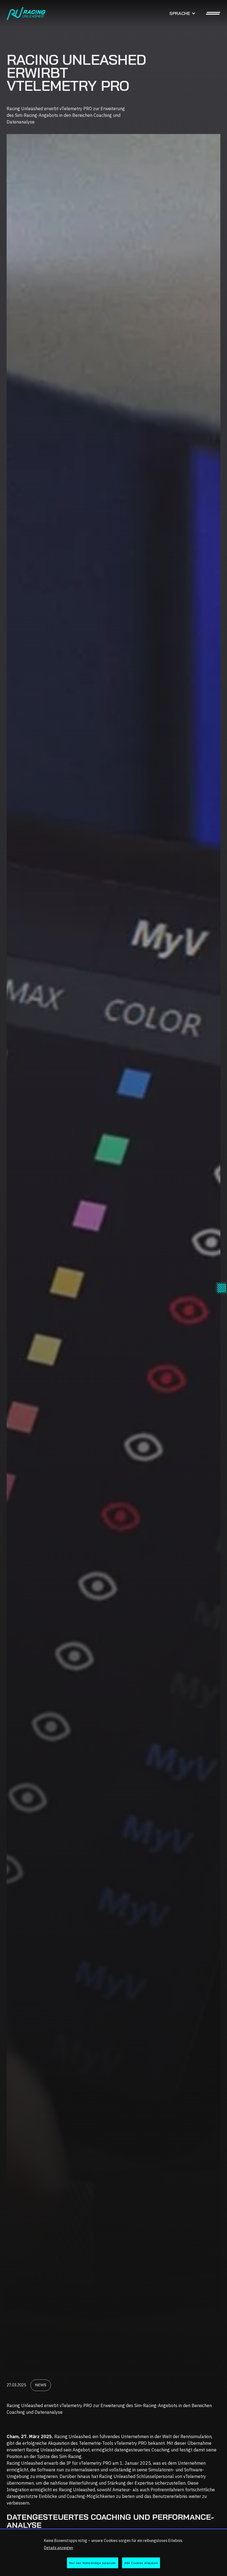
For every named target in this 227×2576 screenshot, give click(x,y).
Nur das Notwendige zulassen (92, 2563)
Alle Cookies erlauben (141, 2563)
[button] (183, 13)
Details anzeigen (59, 2548)
